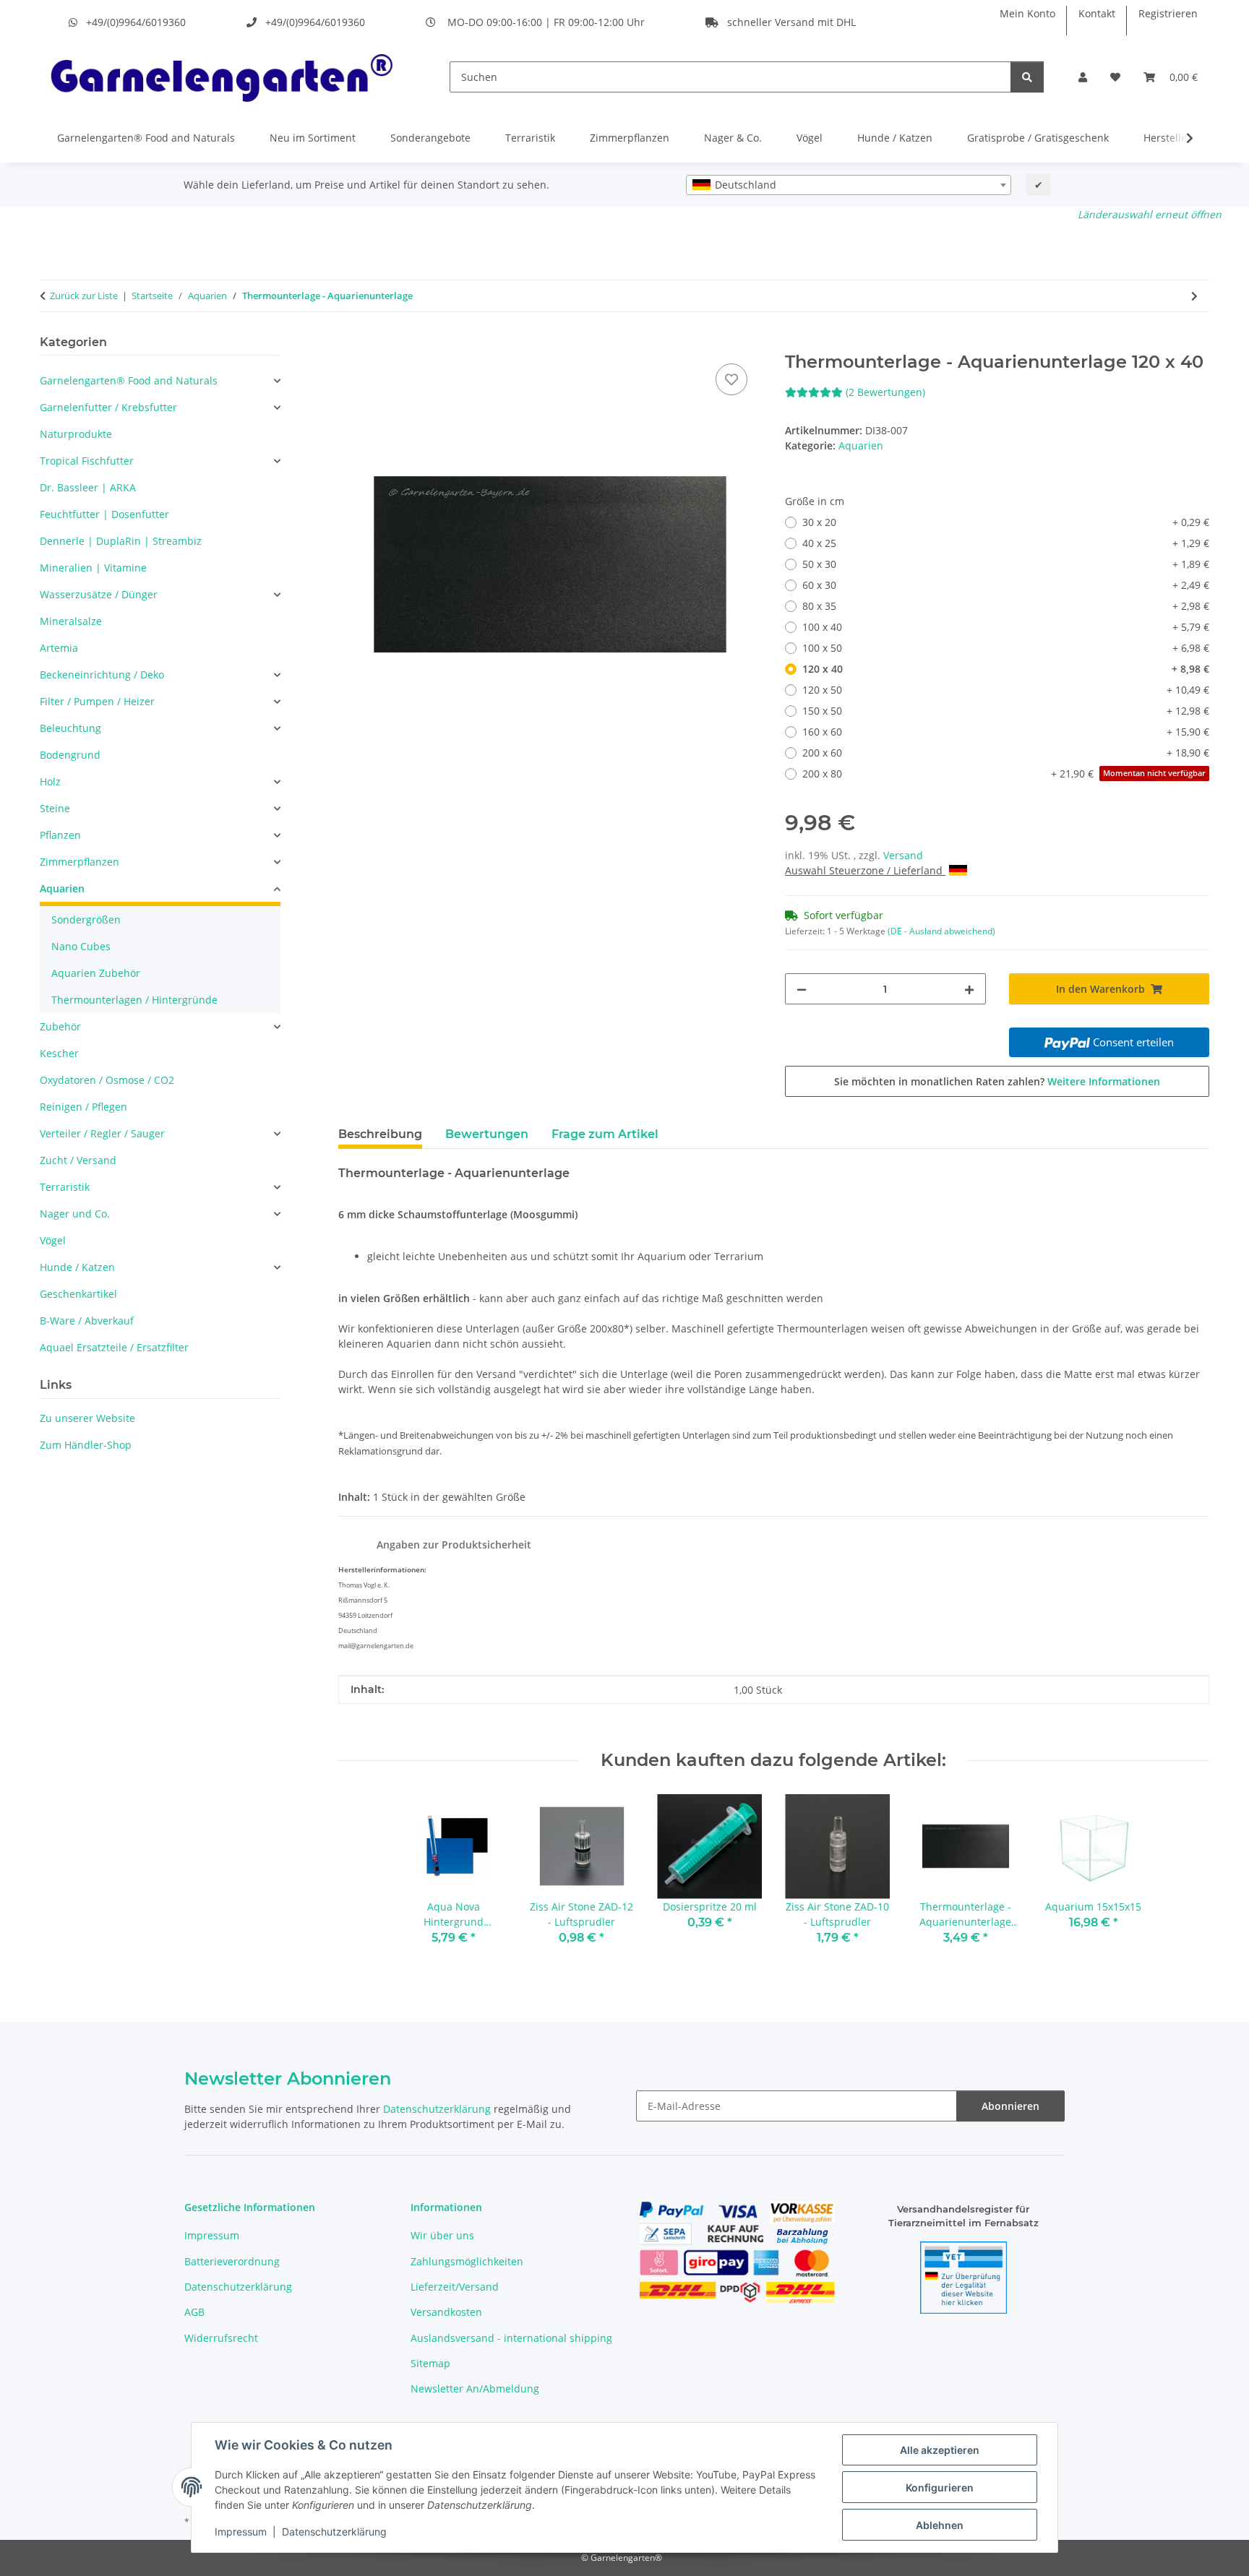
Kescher (59, 1053)
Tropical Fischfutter (87, 461)
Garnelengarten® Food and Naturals (146, 138)
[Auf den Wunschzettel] (731, 379)
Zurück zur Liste (84, 296)
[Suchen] (1027, 77)
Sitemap (430, 2363)
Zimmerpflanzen (630, 138)
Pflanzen (60, 835)
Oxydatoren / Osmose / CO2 (107, 1080)
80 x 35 (1006, 606)
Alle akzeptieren (940, 2450)
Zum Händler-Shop (86, 1445)
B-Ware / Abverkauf (87, 1321)
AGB (194, 2312)
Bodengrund (70, 755)
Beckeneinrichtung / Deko (102, 675)
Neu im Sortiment (313, 138)
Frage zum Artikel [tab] (605, 1134)
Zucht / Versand (78, 1160)
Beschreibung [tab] (380, 1134)
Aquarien (861, 445)
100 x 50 (1006, 648)
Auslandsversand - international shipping (511, 2338)
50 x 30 (1006, 564)
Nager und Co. (75, 1214)
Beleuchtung (70, 728)
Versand (903, 855)
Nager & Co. (733, 138)
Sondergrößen (86, 919)
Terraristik (530, 138)
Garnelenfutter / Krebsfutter (108, 407)
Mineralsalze (71, 621)
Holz (50, 781)
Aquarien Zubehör (96, 973)
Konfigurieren (940, 2487)
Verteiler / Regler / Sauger (102, 1133)
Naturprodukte (76, 434)
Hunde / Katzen (895, 138)
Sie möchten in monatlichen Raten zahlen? (997, 1081)
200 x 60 (1006, 753)
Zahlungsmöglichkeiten (467, 2261)
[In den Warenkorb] (350, 344)
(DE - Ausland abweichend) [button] (941, 931)
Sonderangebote (430, 138)
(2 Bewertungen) (885, 392)
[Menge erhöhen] (969, 989)
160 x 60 (1006, 732)
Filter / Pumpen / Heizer (97, 701)
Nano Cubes (81, 946)
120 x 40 (1006, 669)
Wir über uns (442, 2235)
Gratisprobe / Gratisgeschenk (1038, 138)
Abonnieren (1010, 2106)
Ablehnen (940, 2525)
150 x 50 (1006, 711)
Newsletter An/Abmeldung (475, 2388)
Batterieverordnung (232, 2261)
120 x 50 (1006, 690)
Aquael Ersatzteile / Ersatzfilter (114, 1347)
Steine (55, 808)
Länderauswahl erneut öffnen (1150, 214)
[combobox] (849, 185)
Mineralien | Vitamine (93, 568)
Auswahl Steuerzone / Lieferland (865, 870)
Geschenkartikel (78, 1294)
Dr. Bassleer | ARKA (88, 487)
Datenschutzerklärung (334, 2532)
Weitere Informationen (1104, 1081)
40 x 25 (1006, 543)
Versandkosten (446, 2312)
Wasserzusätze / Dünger (99, 594)
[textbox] (849, 185)
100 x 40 (1006, 627)
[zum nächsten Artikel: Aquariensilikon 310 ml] (1194, 296)
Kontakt (1097, 13)
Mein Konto (1027, 13)
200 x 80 (1004, 774)
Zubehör (60, 1026)
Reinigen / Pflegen (83, 1107)
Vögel (810, 138)
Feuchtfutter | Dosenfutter (104, 514)
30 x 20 (1006, 522)
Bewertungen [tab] (487, 1134)
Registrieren (1168, 13)
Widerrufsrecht (221, 2338)
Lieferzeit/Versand (455, 2287)
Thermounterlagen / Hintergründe (134, 1000)
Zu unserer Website (87, 1418)
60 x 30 (1006, 585)
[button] (1083, 77)
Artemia (59, 648)
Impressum (241, 2532)
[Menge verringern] (802, 989)
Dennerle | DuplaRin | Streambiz (121, 541)
